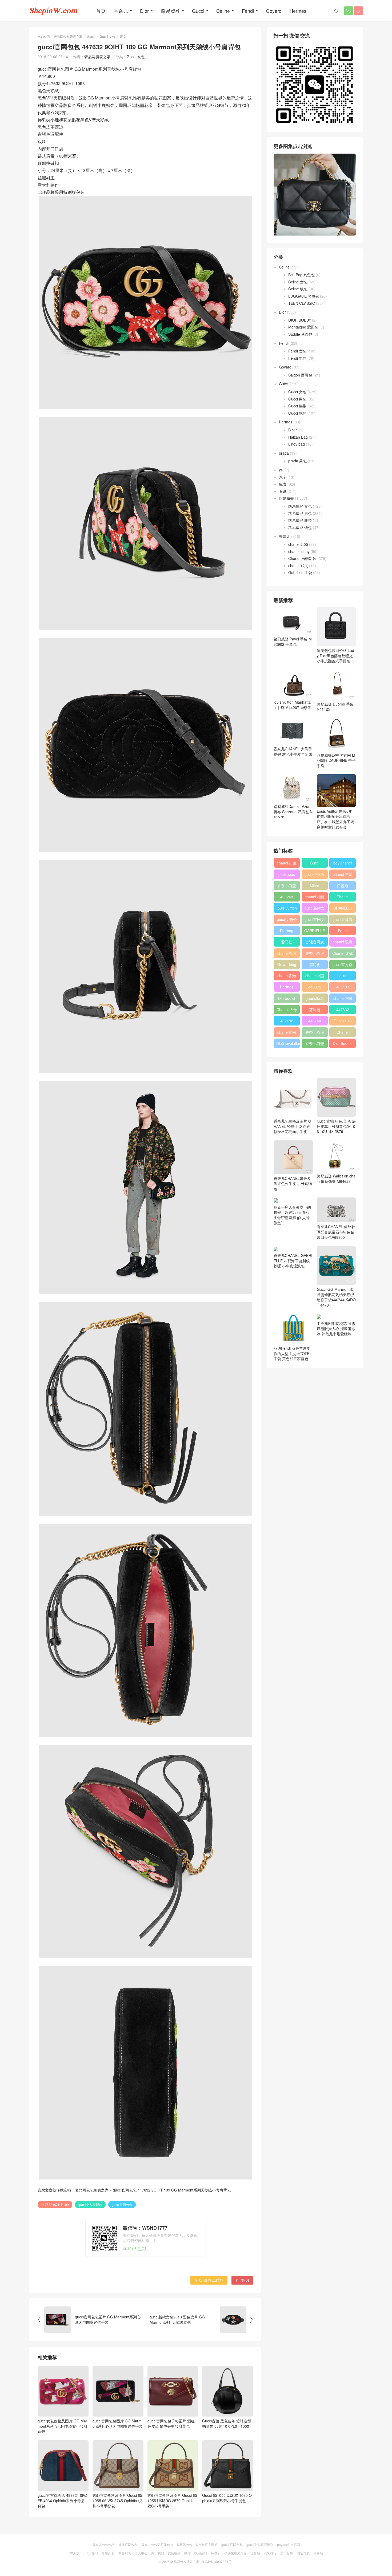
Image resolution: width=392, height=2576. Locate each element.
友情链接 (174, 2553)
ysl (281, 470)
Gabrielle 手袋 (300, 572)
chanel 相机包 (315, 898)
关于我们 (158, 2553)
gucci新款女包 (315, 909)
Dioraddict (287, 998)
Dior (144, 11)
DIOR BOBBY (300, 320)
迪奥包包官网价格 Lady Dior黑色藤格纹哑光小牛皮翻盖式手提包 (335, 656)
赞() (242, 2280)
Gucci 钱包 (297, 413)
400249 (287, 897)
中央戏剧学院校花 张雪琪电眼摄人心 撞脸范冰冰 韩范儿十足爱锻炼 (336, 1329)
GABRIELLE (315, 931)
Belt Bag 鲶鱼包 (301, 275)
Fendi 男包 (297, 358)
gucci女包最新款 (90, 2204)
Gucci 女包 (107, 36)
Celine (223, 11)
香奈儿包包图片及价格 (157, 2544)
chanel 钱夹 (298, 566)
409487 (343, 987)
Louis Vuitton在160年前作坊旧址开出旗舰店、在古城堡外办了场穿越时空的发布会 (335, 819)
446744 (315, 1021)
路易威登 (170, 11)
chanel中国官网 (315, 977)
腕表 (283, 484)
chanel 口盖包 (287, 864)
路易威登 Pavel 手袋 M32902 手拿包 (293, 642)
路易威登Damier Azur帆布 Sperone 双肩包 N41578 (293, 812)
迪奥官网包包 (128, 2544)
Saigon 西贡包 (300, 375)
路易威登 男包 (300, 513)
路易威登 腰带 (300, 520)
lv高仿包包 (185, 2544)
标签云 (216, 2553)
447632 (343, 1009)
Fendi (248, 11)
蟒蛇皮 (315, 964)
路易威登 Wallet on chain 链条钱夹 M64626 (336, 1179)
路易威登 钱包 (300, 527)
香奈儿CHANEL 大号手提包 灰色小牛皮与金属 (293, 751)
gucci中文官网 (315, 875)
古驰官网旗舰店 (315, 943)
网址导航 (303, 2553)
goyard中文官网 (289, 2544)
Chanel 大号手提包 (287, 1011)
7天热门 (92, 2553)
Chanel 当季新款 (302, 558)
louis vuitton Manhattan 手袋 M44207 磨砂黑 (293, 705)
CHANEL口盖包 (343, 909)
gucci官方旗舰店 (343, 966)
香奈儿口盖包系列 (315, 1044)
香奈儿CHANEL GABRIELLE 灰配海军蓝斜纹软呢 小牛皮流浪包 (293, 1261)
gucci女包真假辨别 (260, 2544)
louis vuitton (287, 908)
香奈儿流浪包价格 (315, 1033)
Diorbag (287, 931)
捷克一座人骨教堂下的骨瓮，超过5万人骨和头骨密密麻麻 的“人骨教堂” (292, 1215)
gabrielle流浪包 (315, 999)
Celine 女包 (298, 282)
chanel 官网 (343, 874)
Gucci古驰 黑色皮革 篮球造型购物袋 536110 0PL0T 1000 (227, 2423)
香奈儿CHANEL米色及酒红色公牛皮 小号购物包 (293, 1183)
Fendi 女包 (297, 351)
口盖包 (343, 886)
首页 (101, 11)
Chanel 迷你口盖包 (343, 954)
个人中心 (141, 2553)
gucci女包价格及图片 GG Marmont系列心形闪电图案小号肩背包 (62, 2426)
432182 (287, 1021)
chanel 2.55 (298, 544)
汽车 (283, 477)
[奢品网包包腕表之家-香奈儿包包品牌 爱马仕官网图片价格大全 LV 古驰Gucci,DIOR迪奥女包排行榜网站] (53, 11)
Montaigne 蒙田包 (303, 327)
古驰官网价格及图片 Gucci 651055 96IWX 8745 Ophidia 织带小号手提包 (117, 2500)
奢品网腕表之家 (97, 57)
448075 (315, 987)
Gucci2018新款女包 (343, 1022)
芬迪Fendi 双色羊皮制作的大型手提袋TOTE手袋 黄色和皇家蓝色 (292, 1353)
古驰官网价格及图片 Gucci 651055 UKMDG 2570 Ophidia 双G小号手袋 (172, 2500)
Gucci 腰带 (297, 406)
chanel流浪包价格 (287, 954)
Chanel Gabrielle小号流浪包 (343, 1033)
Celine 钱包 (298, 289)
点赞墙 (255, 2553)
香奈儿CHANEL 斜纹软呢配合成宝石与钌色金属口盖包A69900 (336, 1232)
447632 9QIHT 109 (55, 2204)
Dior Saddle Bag (343, 1044)
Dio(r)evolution (288, 1043)
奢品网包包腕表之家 (68, 36)
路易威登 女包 (300, 506)
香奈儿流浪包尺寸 (315, 954)
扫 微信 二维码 (209, 2280)
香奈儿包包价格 (103, 2544)
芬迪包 (315, 1009)
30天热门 (76, 2553)
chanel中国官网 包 (343, 999)
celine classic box (343, 977)
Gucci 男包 (297, 399)
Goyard (274, 11)
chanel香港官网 (287, 977)
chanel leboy (299, 551)
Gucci (198, 11)
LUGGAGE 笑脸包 (304, 296)
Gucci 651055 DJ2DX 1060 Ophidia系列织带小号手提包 (227, 2498)
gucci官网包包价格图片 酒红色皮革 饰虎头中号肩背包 (171, 2423)
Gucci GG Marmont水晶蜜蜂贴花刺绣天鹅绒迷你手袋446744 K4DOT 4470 (336, 1297)
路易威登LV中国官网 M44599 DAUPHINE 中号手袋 (336, 760)
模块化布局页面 (235, 2553)
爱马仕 (287, 942)
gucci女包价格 (287, 920)
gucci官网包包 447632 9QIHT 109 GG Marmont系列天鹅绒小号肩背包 (172, 2190)
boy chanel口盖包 (343, 864)
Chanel (343, 897)
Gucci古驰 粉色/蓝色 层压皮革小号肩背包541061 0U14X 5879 (336, 1126)
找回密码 (201, 2553)
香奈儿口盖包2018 (287, 887)
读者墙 (318, 2553)
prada (284, 453)
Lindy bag (297, 444)
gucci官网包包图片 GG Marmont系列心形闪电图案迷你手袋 (118, 2423)
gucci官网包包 (122, 2204)
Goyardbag (287, 964)
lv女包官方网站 (207, 2544)
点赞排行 (270, 2553)
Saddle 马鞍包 (300, 334)
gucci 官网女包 (232, 2544)
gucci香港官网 (343, 920)
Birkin (293, 430)
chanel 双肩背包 (343, 943)
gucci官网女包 (315, 920)
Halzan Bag (298, 437)
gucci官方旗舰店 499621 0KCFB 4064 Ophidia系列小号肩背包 (62, 2500)
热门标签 (287, 2553)
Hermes (298, 11)
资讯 (283, 491)
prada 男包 (297, 461)
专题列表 (108, 2553)
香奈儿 (121, 11)
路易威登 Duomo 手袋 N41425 (335, 706)
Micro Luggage (315, 887)
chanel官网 (287, 1032)
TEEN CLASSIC (302, 303)
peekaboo (287, 874)
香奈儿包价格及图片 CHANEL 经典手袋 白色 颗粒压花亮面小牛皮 (292, 1126)
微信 (187, 2553)
